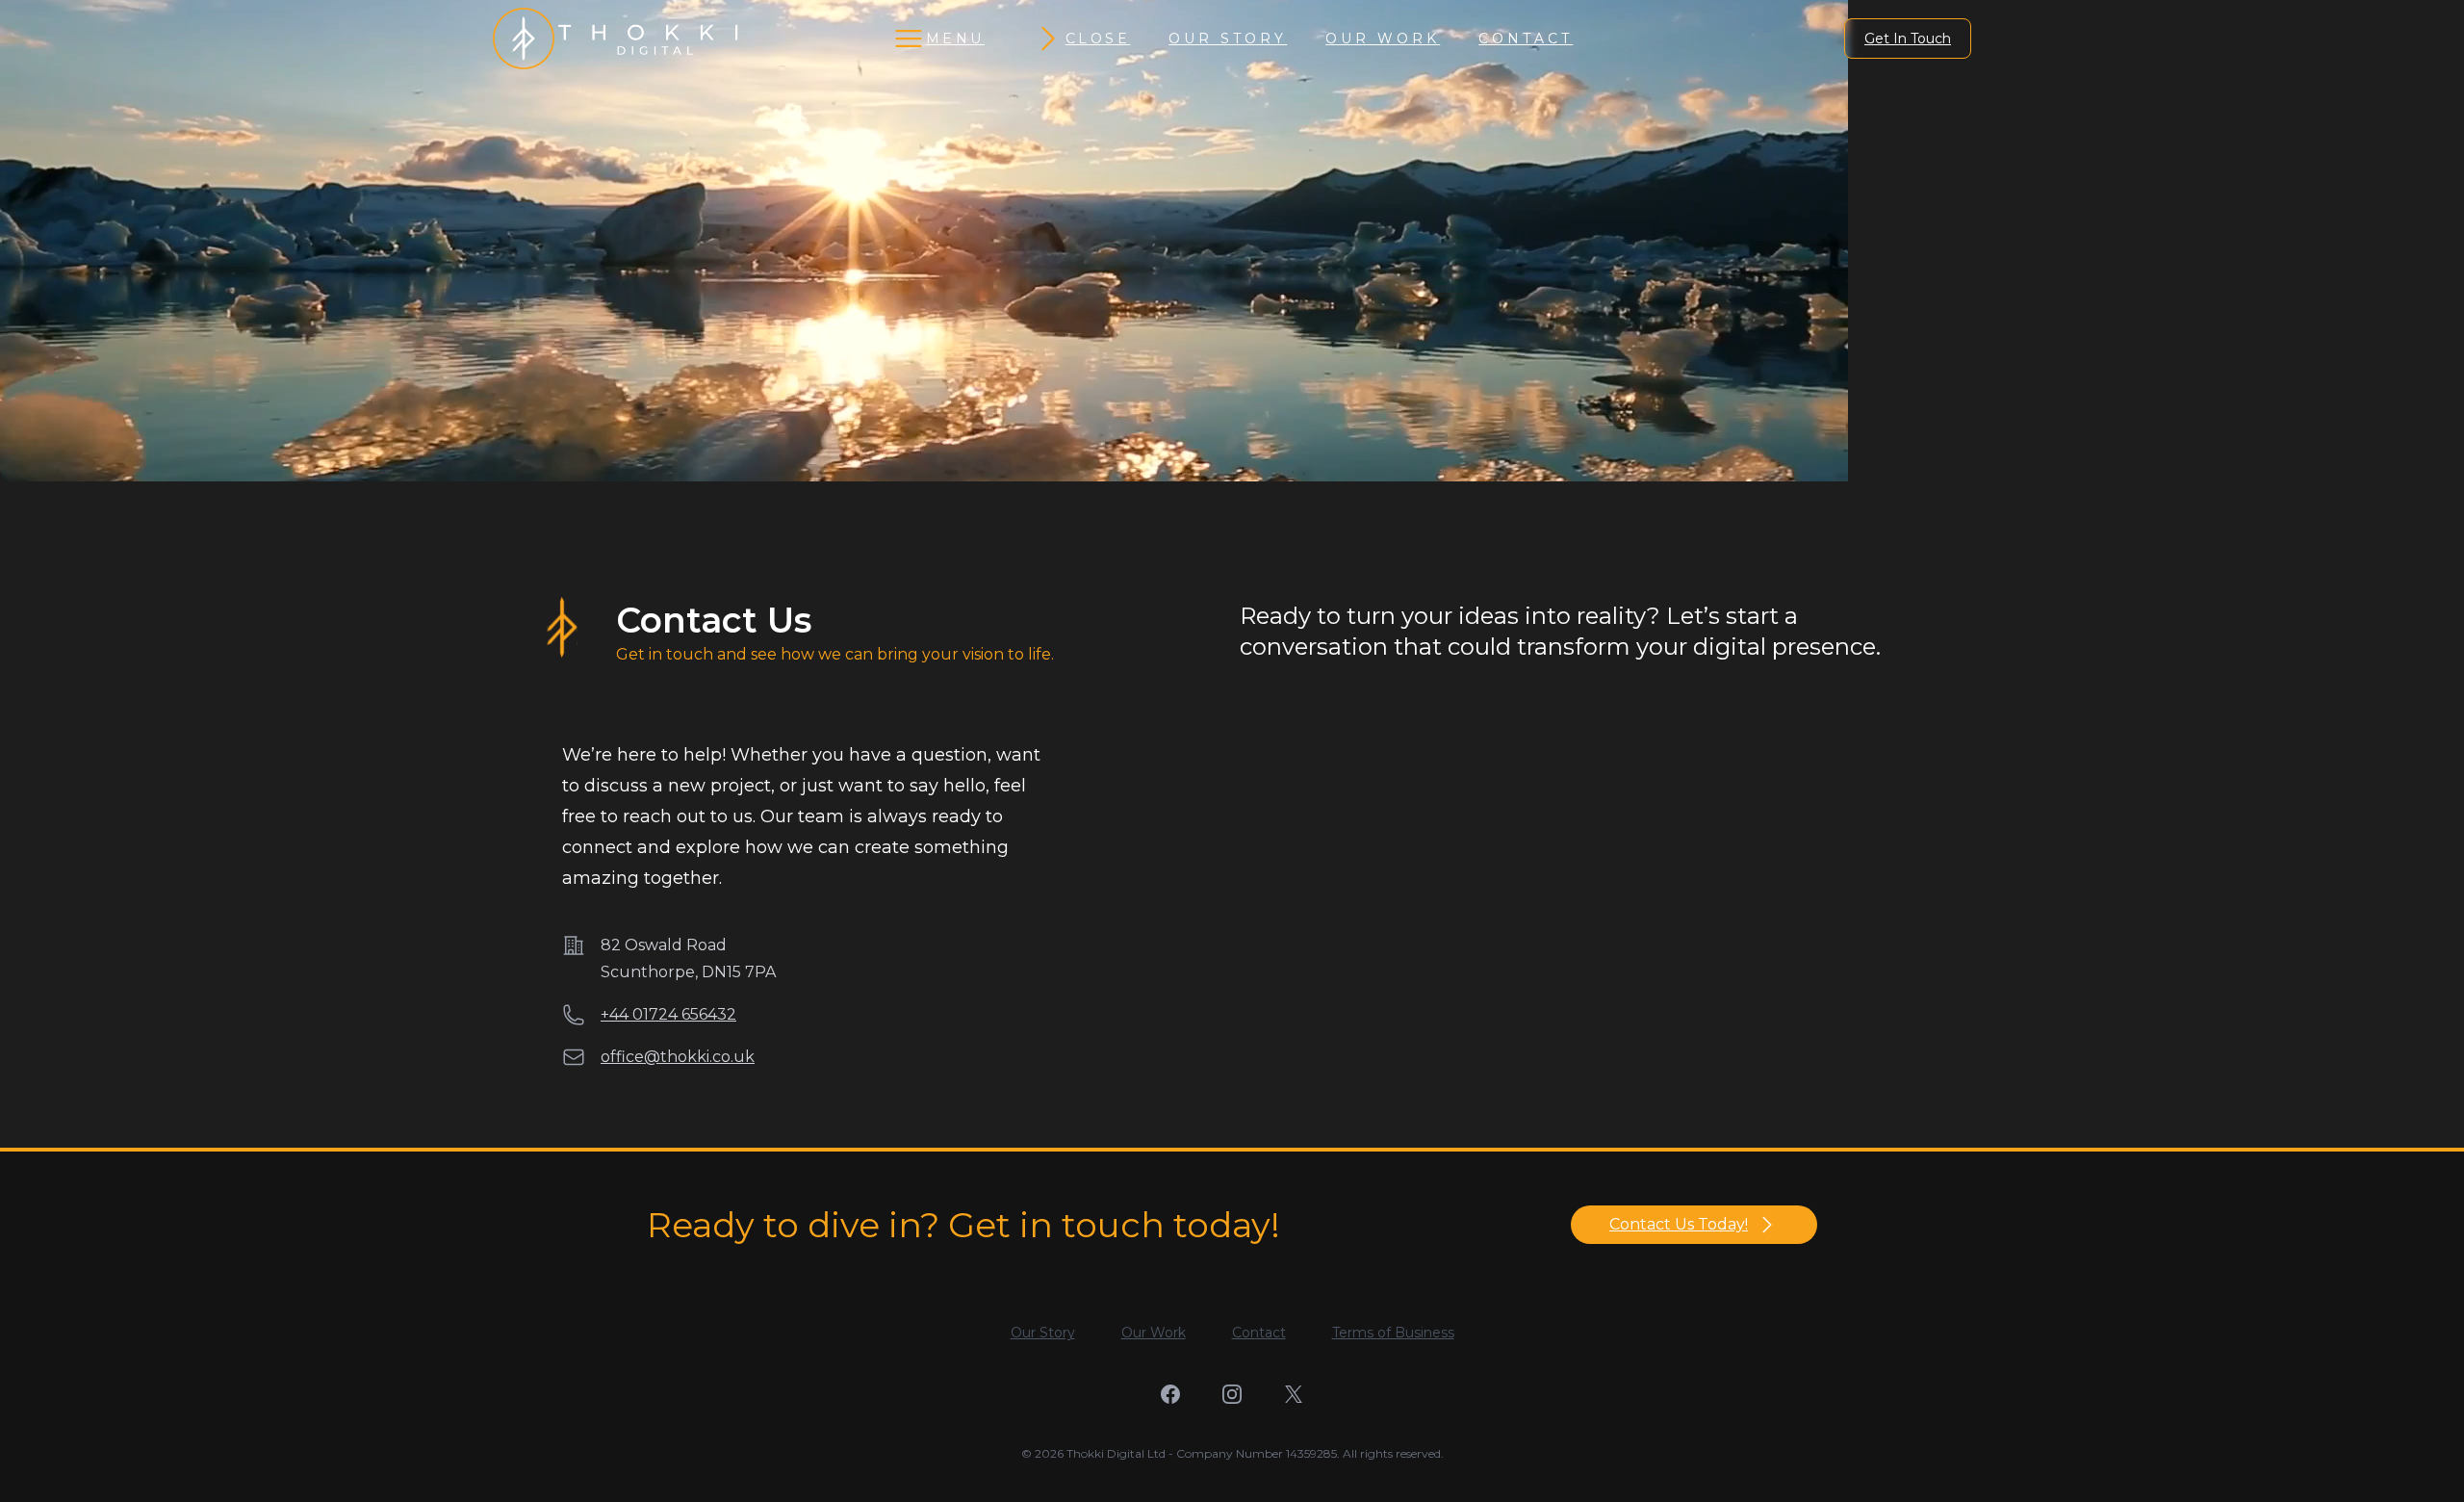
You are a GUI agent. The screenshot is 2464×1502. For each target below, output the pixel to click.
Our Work (1383, 39)
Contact (1526, 39)
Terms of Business (1393, 1333)
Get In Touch (1908, 39)
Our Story (1228, 39)
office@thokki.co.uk (678, 1057)
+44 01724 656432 (668, 1014)
